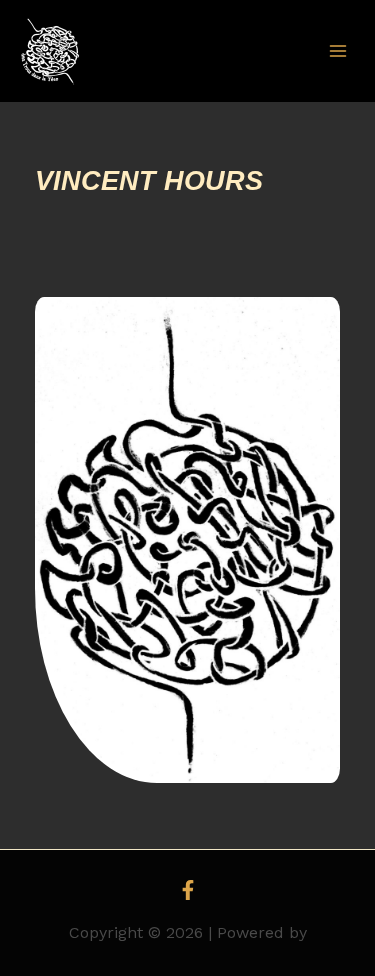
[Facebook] (188, 890)
